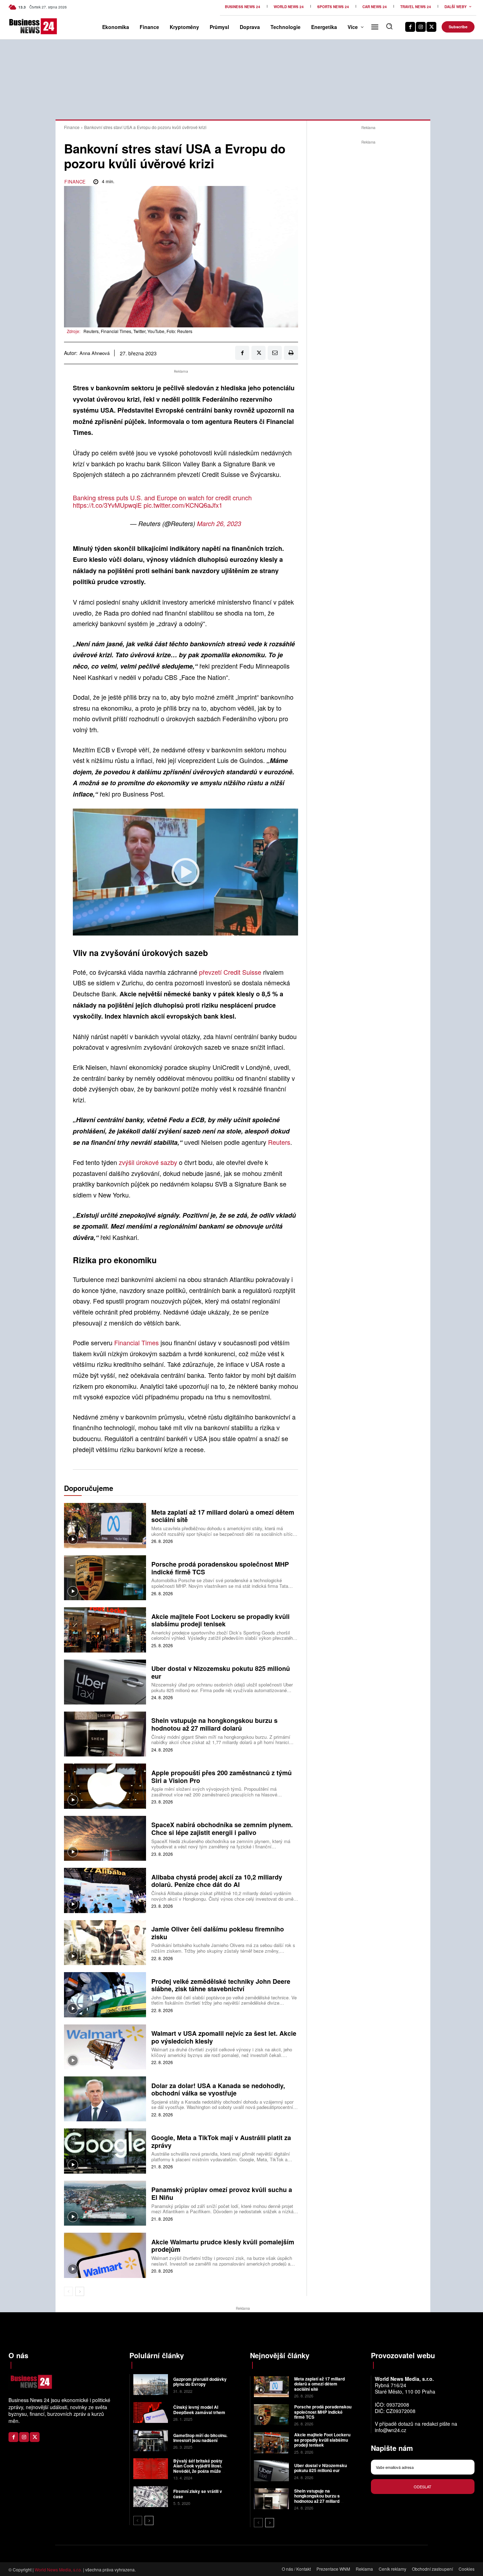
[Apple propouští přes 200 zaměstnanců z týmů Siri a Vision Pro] (105, 1786)
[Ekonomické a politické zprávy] (19, 26)
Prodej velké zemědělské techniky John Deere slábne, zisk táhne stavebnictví (221, 1985)
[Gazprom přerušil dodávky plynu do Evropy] (151, 2385)
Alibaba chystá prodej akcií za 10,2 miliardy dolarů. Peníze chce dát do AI (217, 1881)
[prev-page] (68, 2291)
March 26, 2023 (219, 523)
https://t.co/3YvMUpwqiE (107, 505)
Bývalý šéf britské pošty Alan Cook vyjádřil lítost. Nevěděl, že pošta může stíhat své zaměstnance (198, 2468)
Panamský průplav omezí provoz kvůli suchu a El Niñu (222, 2193)
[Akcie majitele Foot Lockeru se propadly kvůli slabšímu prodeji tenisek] (105, 1630)
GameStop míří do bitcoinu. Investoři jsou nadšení (200, 2438)
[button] (389, 26)
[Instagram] (421, 27)
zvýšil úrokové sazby (148, 1162)
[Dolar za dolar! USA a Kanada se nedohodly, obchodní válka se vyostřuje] (105, 2099)
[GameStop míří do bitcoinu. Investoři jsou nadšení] (151, 2440)
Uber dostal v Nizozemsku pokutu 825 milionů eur (221, 1672)
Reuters (279, 1142)
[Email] (275, 353)
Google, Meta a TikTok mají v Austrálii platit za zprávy (221, 2141)
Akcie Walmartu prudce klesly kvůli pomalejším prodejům (223, 2246)
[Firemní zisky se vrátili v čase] (151, 2497)
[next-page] (80, 2291)
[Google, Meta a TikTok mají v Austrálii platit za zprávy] (105, 2151)
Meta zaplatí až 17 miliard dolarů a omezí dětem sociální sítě (223, 1516)
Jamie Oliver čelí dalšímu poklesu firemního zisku (218, 1933)
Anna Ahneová (95, 353)
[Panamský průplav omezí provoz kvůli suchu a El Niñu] (105, 2203)
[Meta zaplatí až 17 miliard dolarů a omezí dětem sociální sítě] (105, 1525)
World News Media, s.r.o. (58, 2569)
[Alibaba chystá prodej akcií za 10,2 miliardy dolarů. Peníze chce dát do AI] (105, 1890)
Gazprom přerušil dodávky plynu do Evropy (200, 2382)
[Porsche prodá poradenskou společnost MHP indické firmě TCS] (105, 1578)
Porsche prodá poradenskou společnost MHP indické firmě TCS (220, 1568)
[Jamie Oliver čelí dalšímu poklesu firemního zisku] (105, 1943)
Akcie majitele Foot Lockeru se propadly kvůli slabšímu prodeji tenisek (220, 1620)
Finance (72, 127)
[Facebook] (410, 27)
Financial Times (136, 1342)
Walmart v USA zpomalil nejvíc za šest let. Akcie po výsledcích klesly (224, 2037)
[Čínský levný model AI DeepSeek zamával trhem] (151, 2412)
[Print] (291, 353)
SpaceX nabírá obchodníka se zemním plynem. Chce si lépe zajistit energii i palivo (222, 1829)
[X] (431, 27)
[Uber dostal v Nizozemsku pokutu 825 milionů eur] (105, 1682)
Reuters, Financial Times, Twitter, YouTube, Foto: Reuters (138, 331)
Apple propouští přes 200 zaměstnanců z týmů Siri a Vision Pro (222, 1777)
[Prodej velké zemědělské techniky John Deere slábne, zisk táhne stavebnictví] (105, 1995)
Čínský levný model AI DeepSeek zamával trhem (199, 2409)
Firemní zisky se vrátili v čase (198, 2494)
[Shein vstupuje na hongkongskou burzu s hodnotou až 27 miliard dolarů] (105, 1734)
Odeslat (423, 2487)
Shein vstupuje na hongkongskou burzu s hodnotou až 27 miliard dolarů (214, 1724)
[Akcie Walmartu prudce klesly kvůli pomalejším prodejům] (105, 2255)
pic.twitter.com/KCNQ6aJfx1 (183, 505)
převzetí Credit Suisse (230, 972)
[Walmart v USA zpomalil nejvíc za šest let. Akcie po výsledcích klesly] (105, 2047)
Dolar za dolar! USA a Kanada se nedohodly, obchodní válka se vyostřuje (218, 2090)
